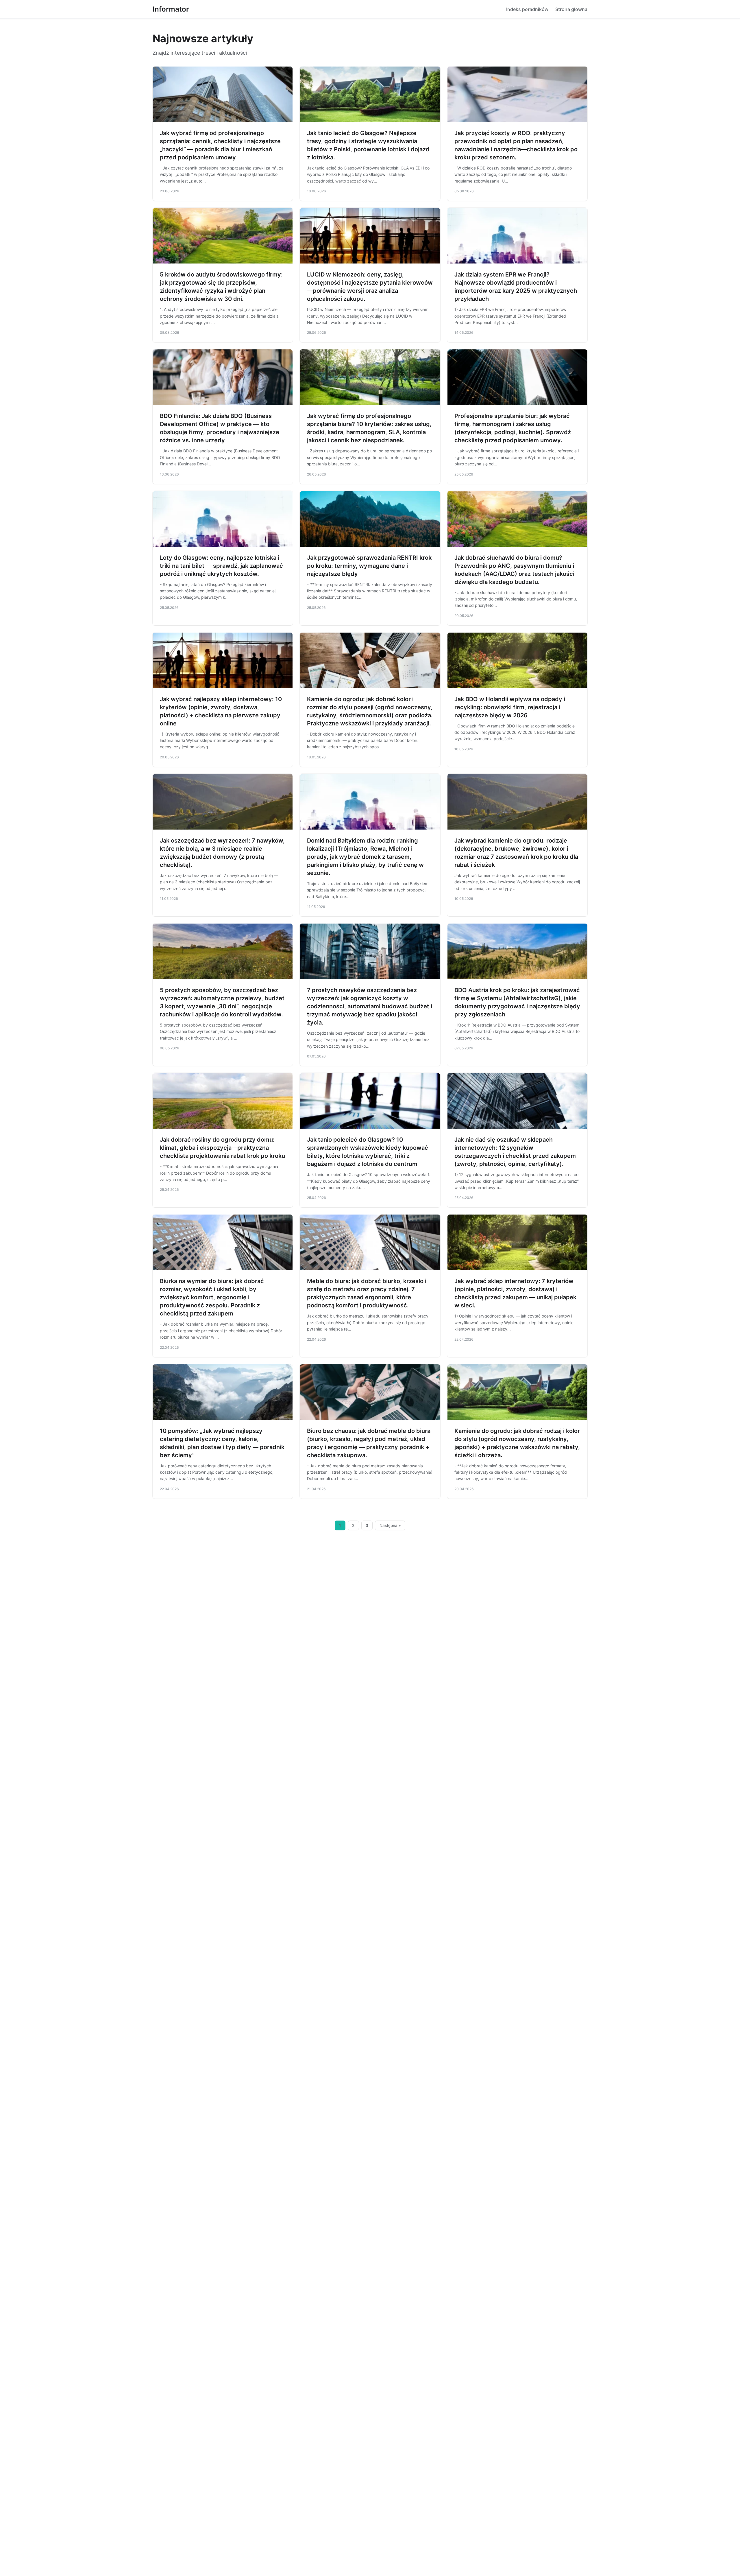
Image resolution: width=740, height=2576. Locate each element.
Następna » (390, 1525)
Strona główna (571, 9)
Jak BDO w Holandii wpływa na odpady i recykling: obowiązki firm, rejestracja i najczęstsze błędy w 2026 (510, 707)
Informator (171, 9)
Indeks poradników (527, 9)
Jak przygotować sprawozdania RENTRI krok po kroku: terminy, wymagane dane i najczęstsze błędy (369, 566)
